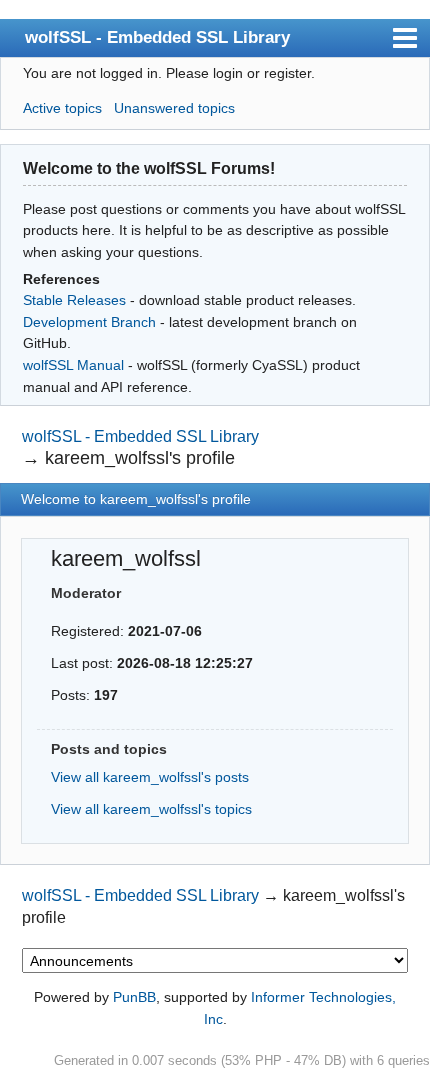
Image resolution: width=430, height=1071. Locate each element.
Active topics (62, 108)
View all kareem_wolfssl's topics (151, 809)
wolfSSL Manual (73, 365)
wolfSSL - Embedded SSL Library (157, 37)
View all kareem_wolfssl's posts (150, 777)
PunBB (134, 997)
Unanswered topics (174, 108)
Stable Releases (74, 300)
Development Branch (89, 322)
